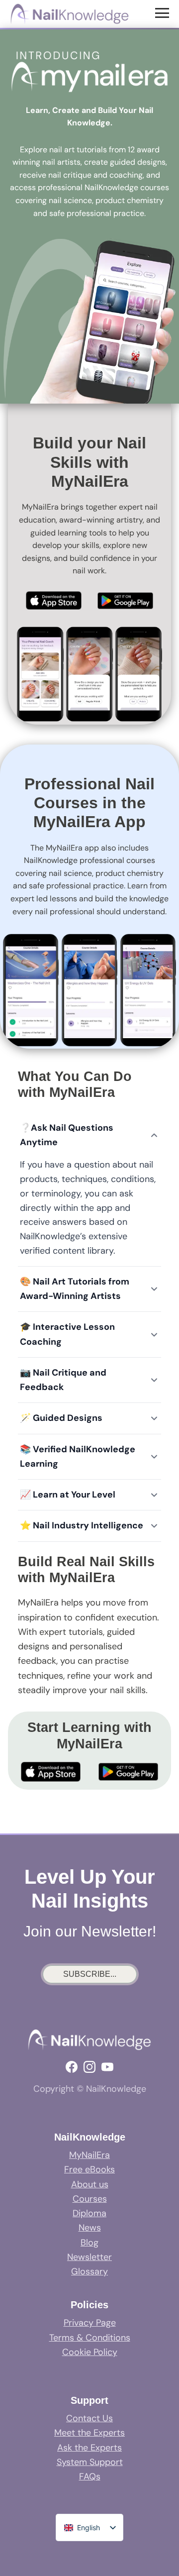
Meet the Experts (89, 2433)
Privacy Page (90, 2323)
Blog (89, 2243)
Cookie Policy (90, 2352)
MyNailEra (89, 2155)
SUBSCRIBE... (90, 1974)
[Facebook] (72, 2067)
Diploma (89, 2213)
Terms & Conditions (90, 2338)
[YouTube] (107, 2067)
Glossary (89, 2271)
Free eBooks (89, 2169)
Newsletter (89, 2257)
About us (90, 2184)
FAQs (90, 2476)
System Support (90, 2462)
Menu (163, 12)
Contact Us (89, 2418)
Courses (90, 2199)
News (90, 2228)
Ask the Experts (89, 2448)
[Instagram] (89, 2067)
